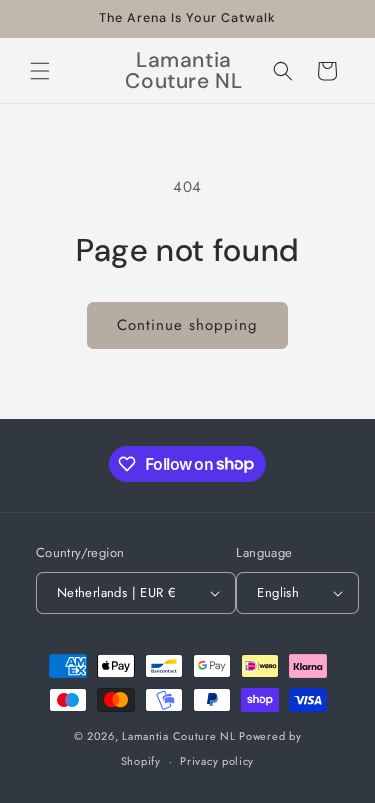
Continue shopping (187, 325)
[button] (40, 71)
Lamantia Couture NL (178, 736)
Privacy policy (217, 761)
